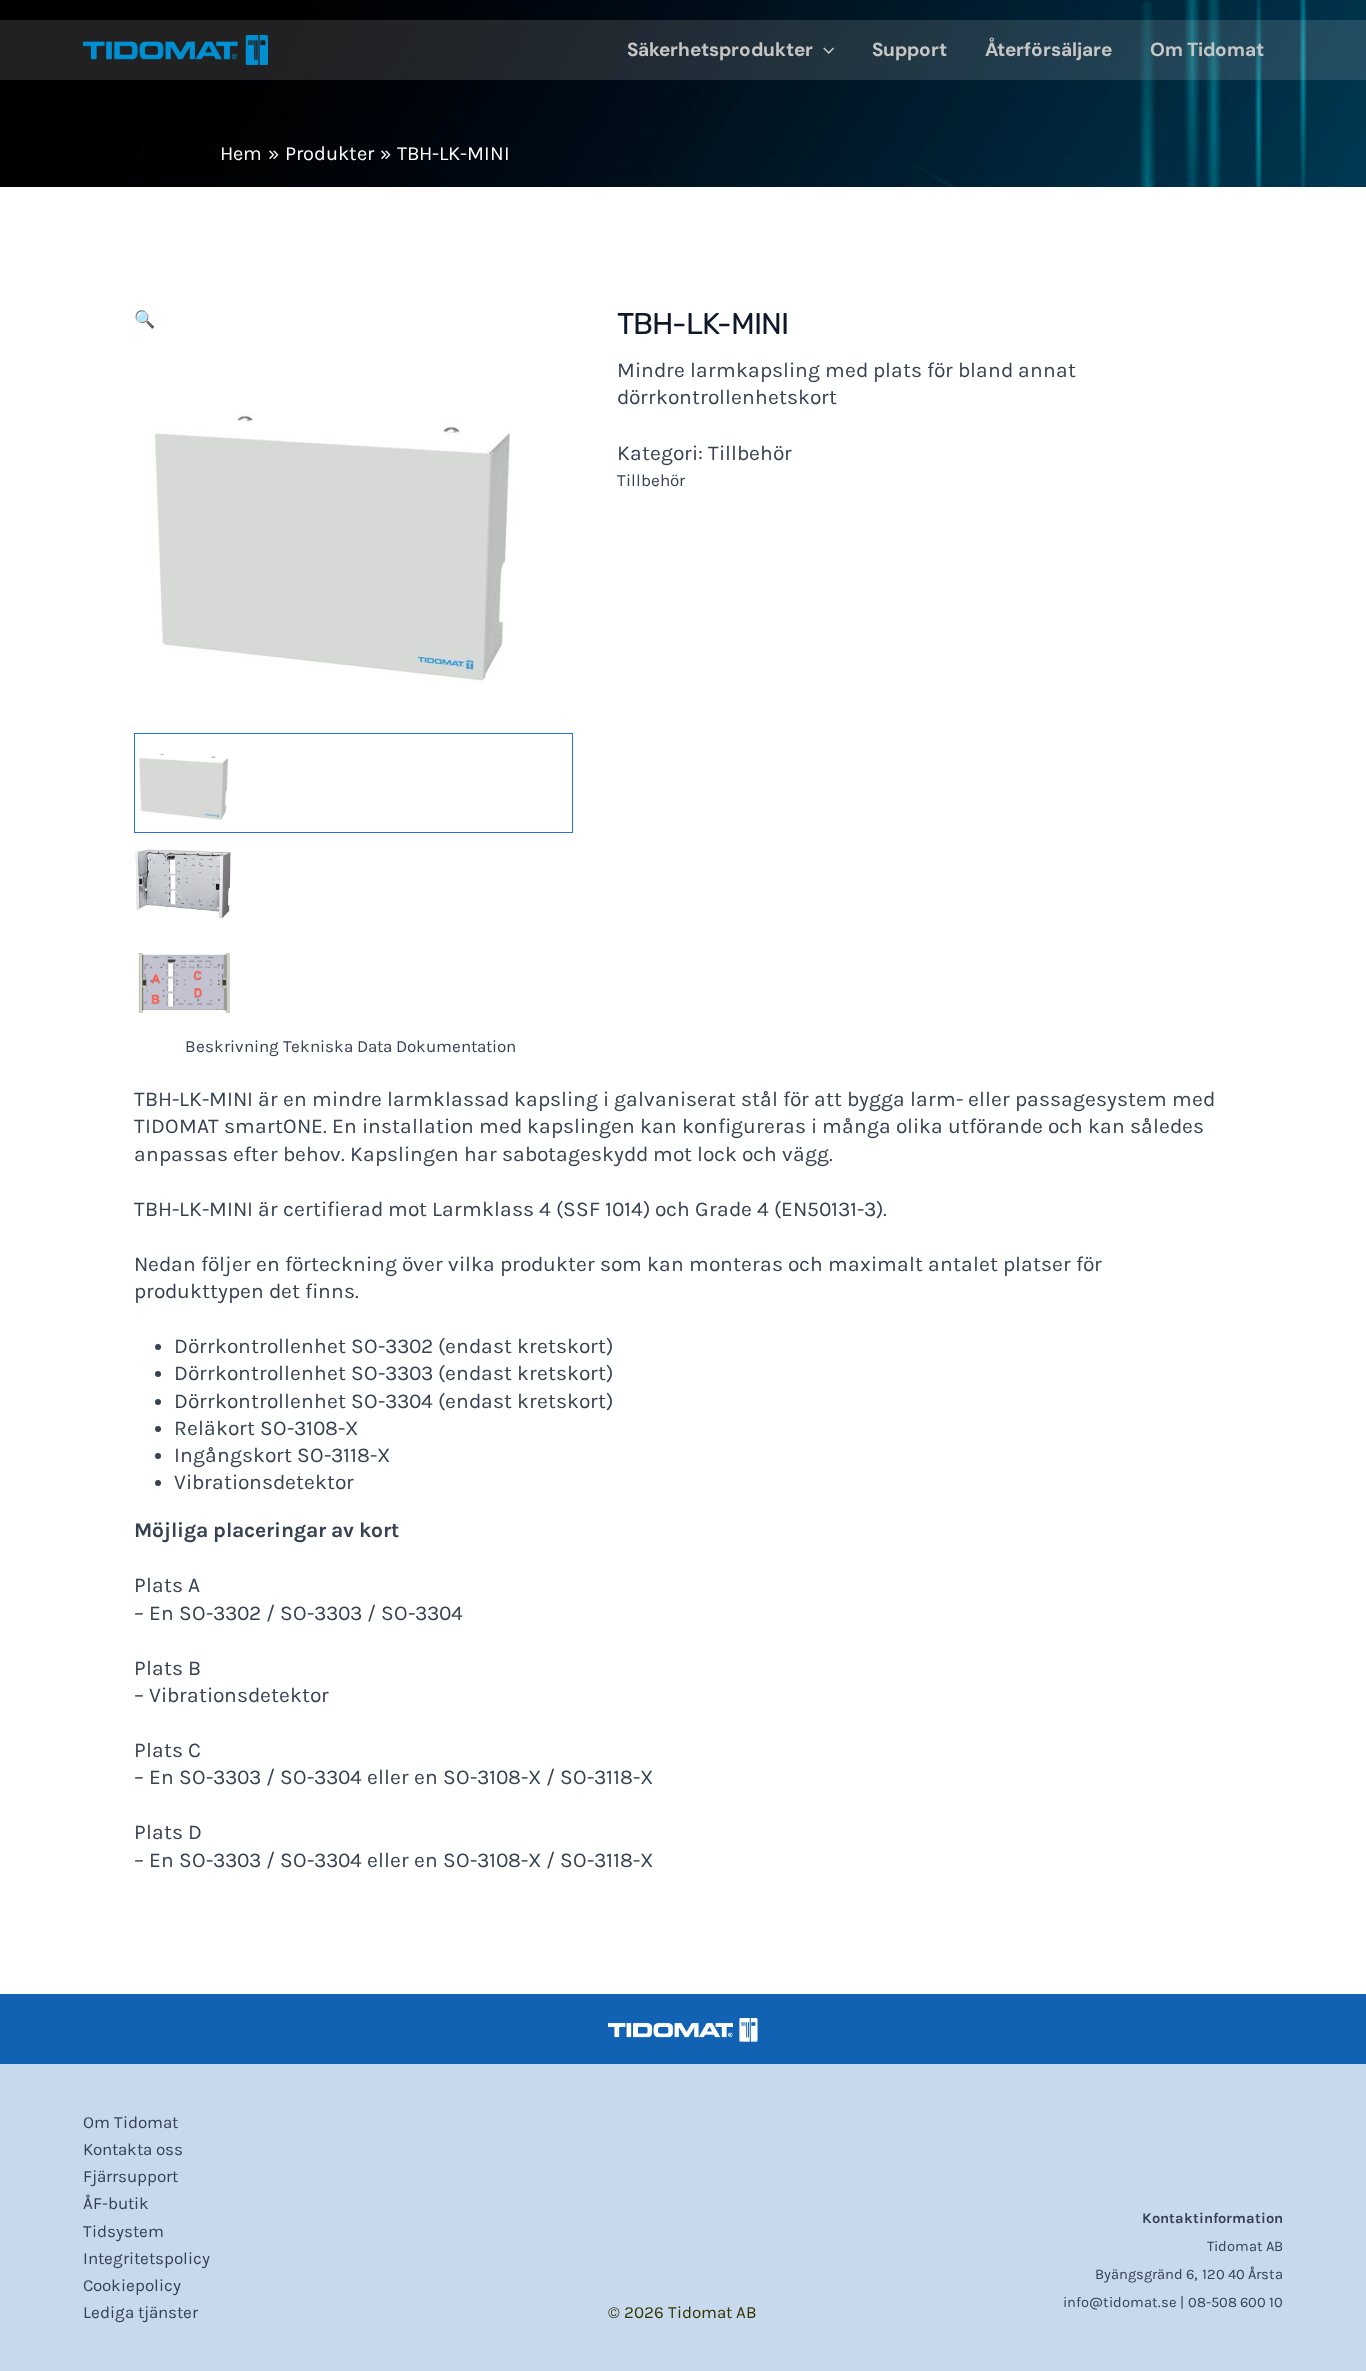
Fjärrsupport (130, 2176)
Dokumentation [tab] (456, 1046)
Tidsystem (123, 2231)
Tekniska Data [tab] (337, 1046)
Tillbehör (750, 453)
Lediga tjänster (140, 2312)
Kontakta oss (133, 2149)
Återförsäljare (1048, 49)
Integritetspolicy (146, 2258)
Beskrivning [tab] (232, 1046)
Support (909, 49)
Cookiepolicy (132, 2285)
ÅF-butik (116, 2203)
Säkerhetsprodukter (720, 49)
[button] (823, 50)
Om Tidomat (1207, 49)
